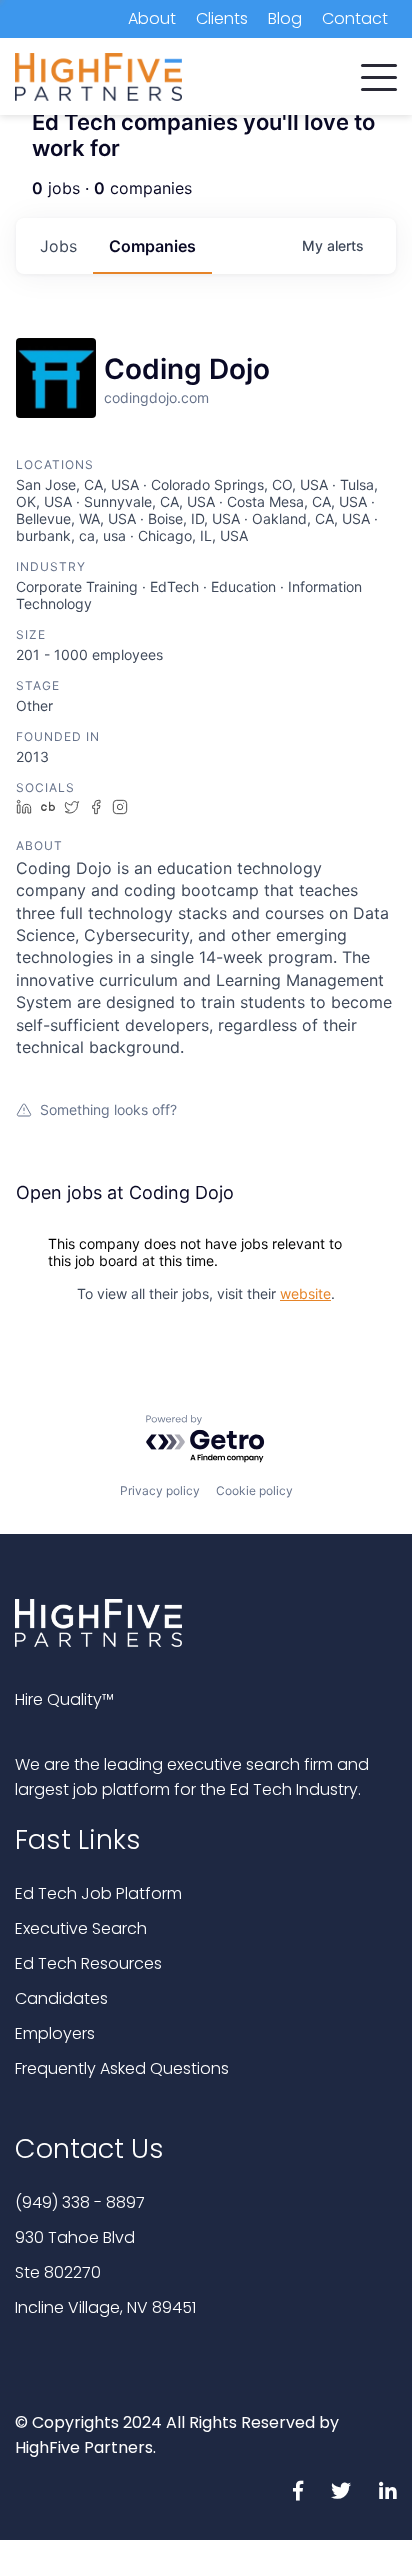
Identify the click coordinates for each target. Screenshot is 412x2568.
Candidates (61, 1998)
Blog (285, 18)
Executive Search (81, 1928)
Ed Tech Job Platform (98, 1893)
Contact (355, 18)
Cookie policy (254, 1490)
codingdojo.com (156, 397)
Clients (222, 18)
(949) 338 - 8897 (80, 2202)
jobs (58, 246)
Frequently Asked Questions (122, 2068)
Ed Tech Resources (88, 1963)
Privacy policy (160, 1490)
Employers (55, 2033)
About (152, 18)
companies (152, 246)
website (305, 1293)
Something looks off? (108, 1109)
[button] (379, 73)
